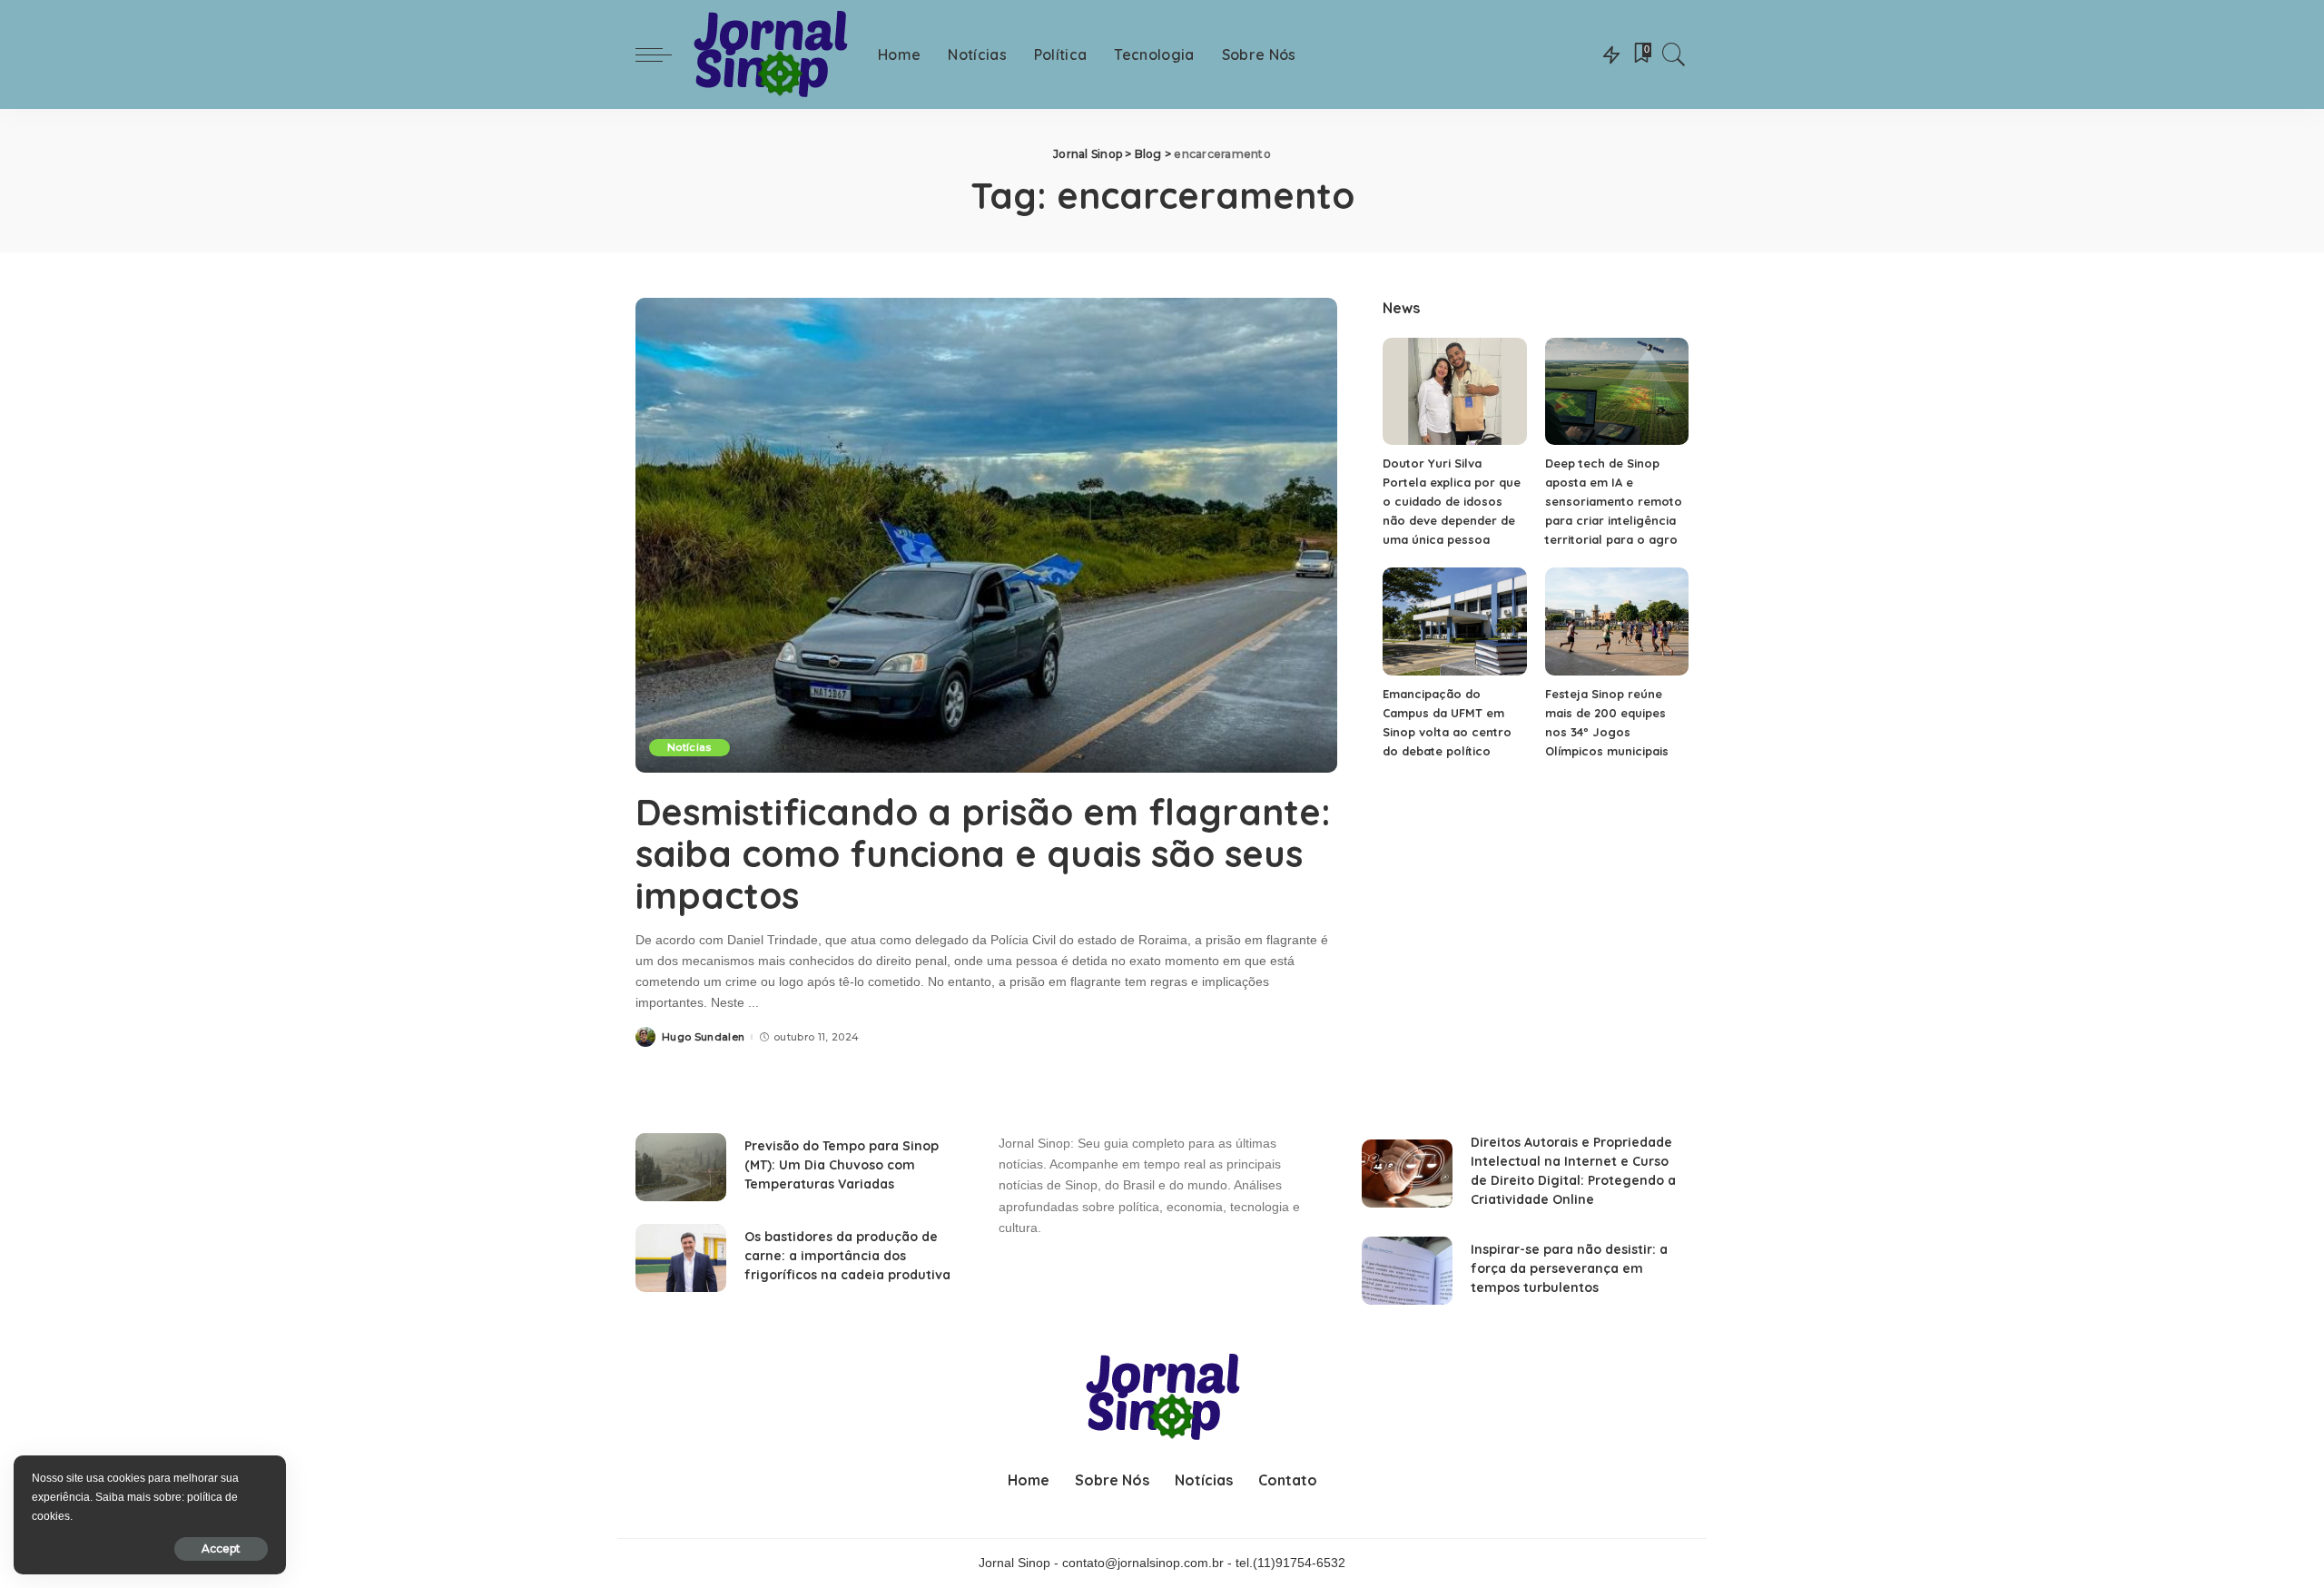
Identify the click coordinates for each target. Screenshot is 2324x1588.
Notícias (689, 747)
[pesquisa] (1674, 54)
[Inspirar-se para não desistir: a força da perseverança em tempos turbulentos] (1407, 1271)
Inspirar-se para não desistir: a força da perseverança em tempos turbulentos (1569, 1268)
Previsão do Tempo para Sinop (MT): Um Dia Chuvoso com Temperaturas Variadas (842, 1165)
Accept (221, 1549)
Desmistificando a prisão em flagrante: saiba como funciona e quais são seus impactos (983, 853)
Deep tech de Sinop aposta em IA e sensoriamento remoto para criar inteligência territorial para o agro (1614, 501)
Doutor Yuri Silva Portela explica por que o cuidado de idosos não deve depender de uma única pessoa (1452, 501)
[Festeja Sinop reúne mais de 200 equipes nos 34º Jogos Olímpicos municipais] (1617, 621)
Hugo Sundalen (703, 1037)
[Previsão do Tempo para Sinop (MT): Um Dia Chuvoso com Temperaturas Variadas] (681, 1167)
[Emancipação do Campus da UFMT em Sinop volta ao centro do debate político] (1454, 621)
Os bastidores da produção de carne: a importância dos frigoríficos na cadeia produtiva (847, 1256)
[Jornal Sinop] (770, 55)
